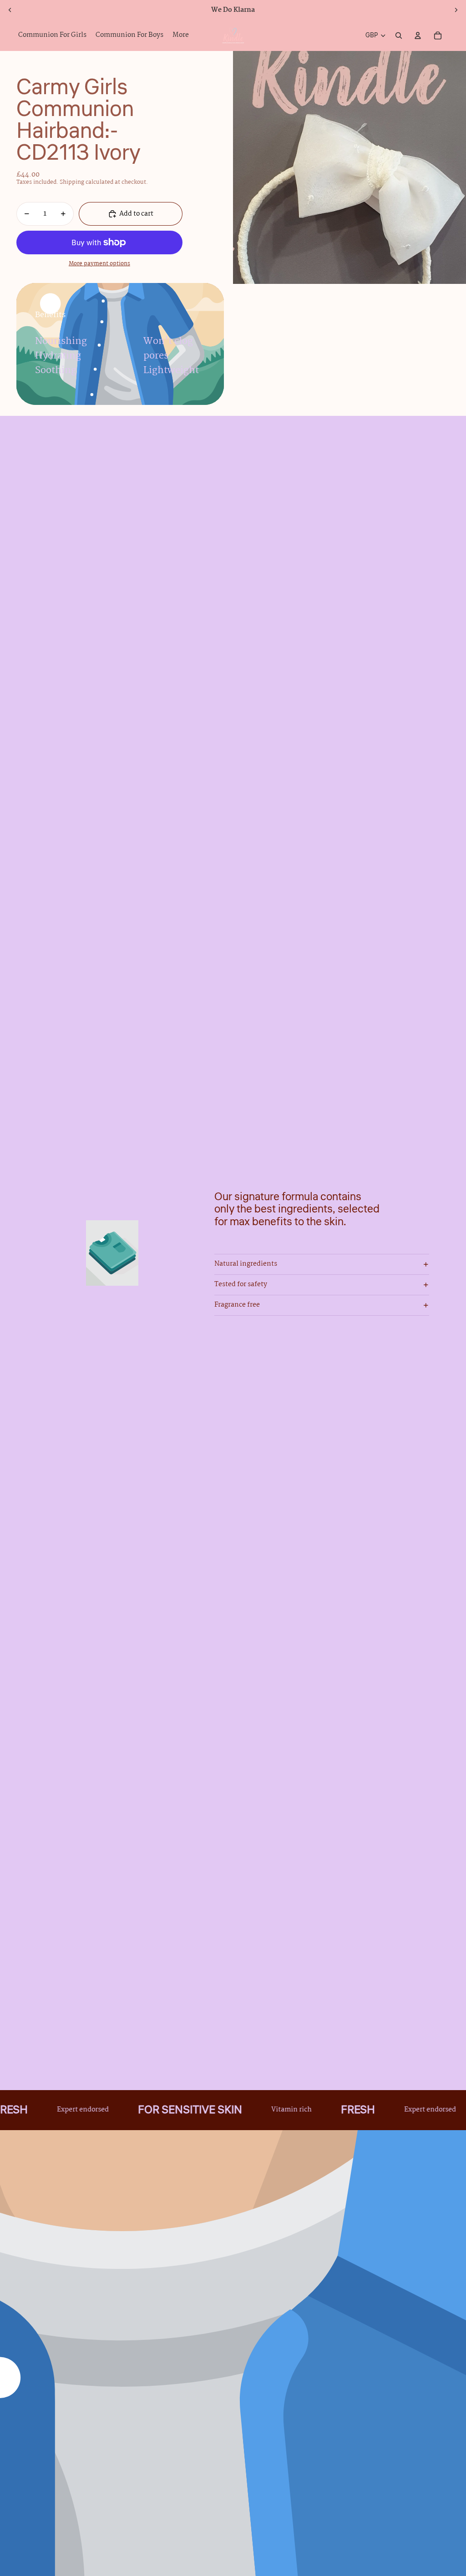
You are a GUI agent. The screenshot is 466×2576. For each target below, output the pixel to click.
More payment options (99, 264)
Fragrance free (237, 1305)
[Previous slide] (10, 10)
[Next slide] (456, 10)
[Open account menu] (418, 35)
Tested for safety (241, 1284)
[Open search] (399, 35)
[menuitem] (181, 35)
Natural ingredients (246, 1264)
